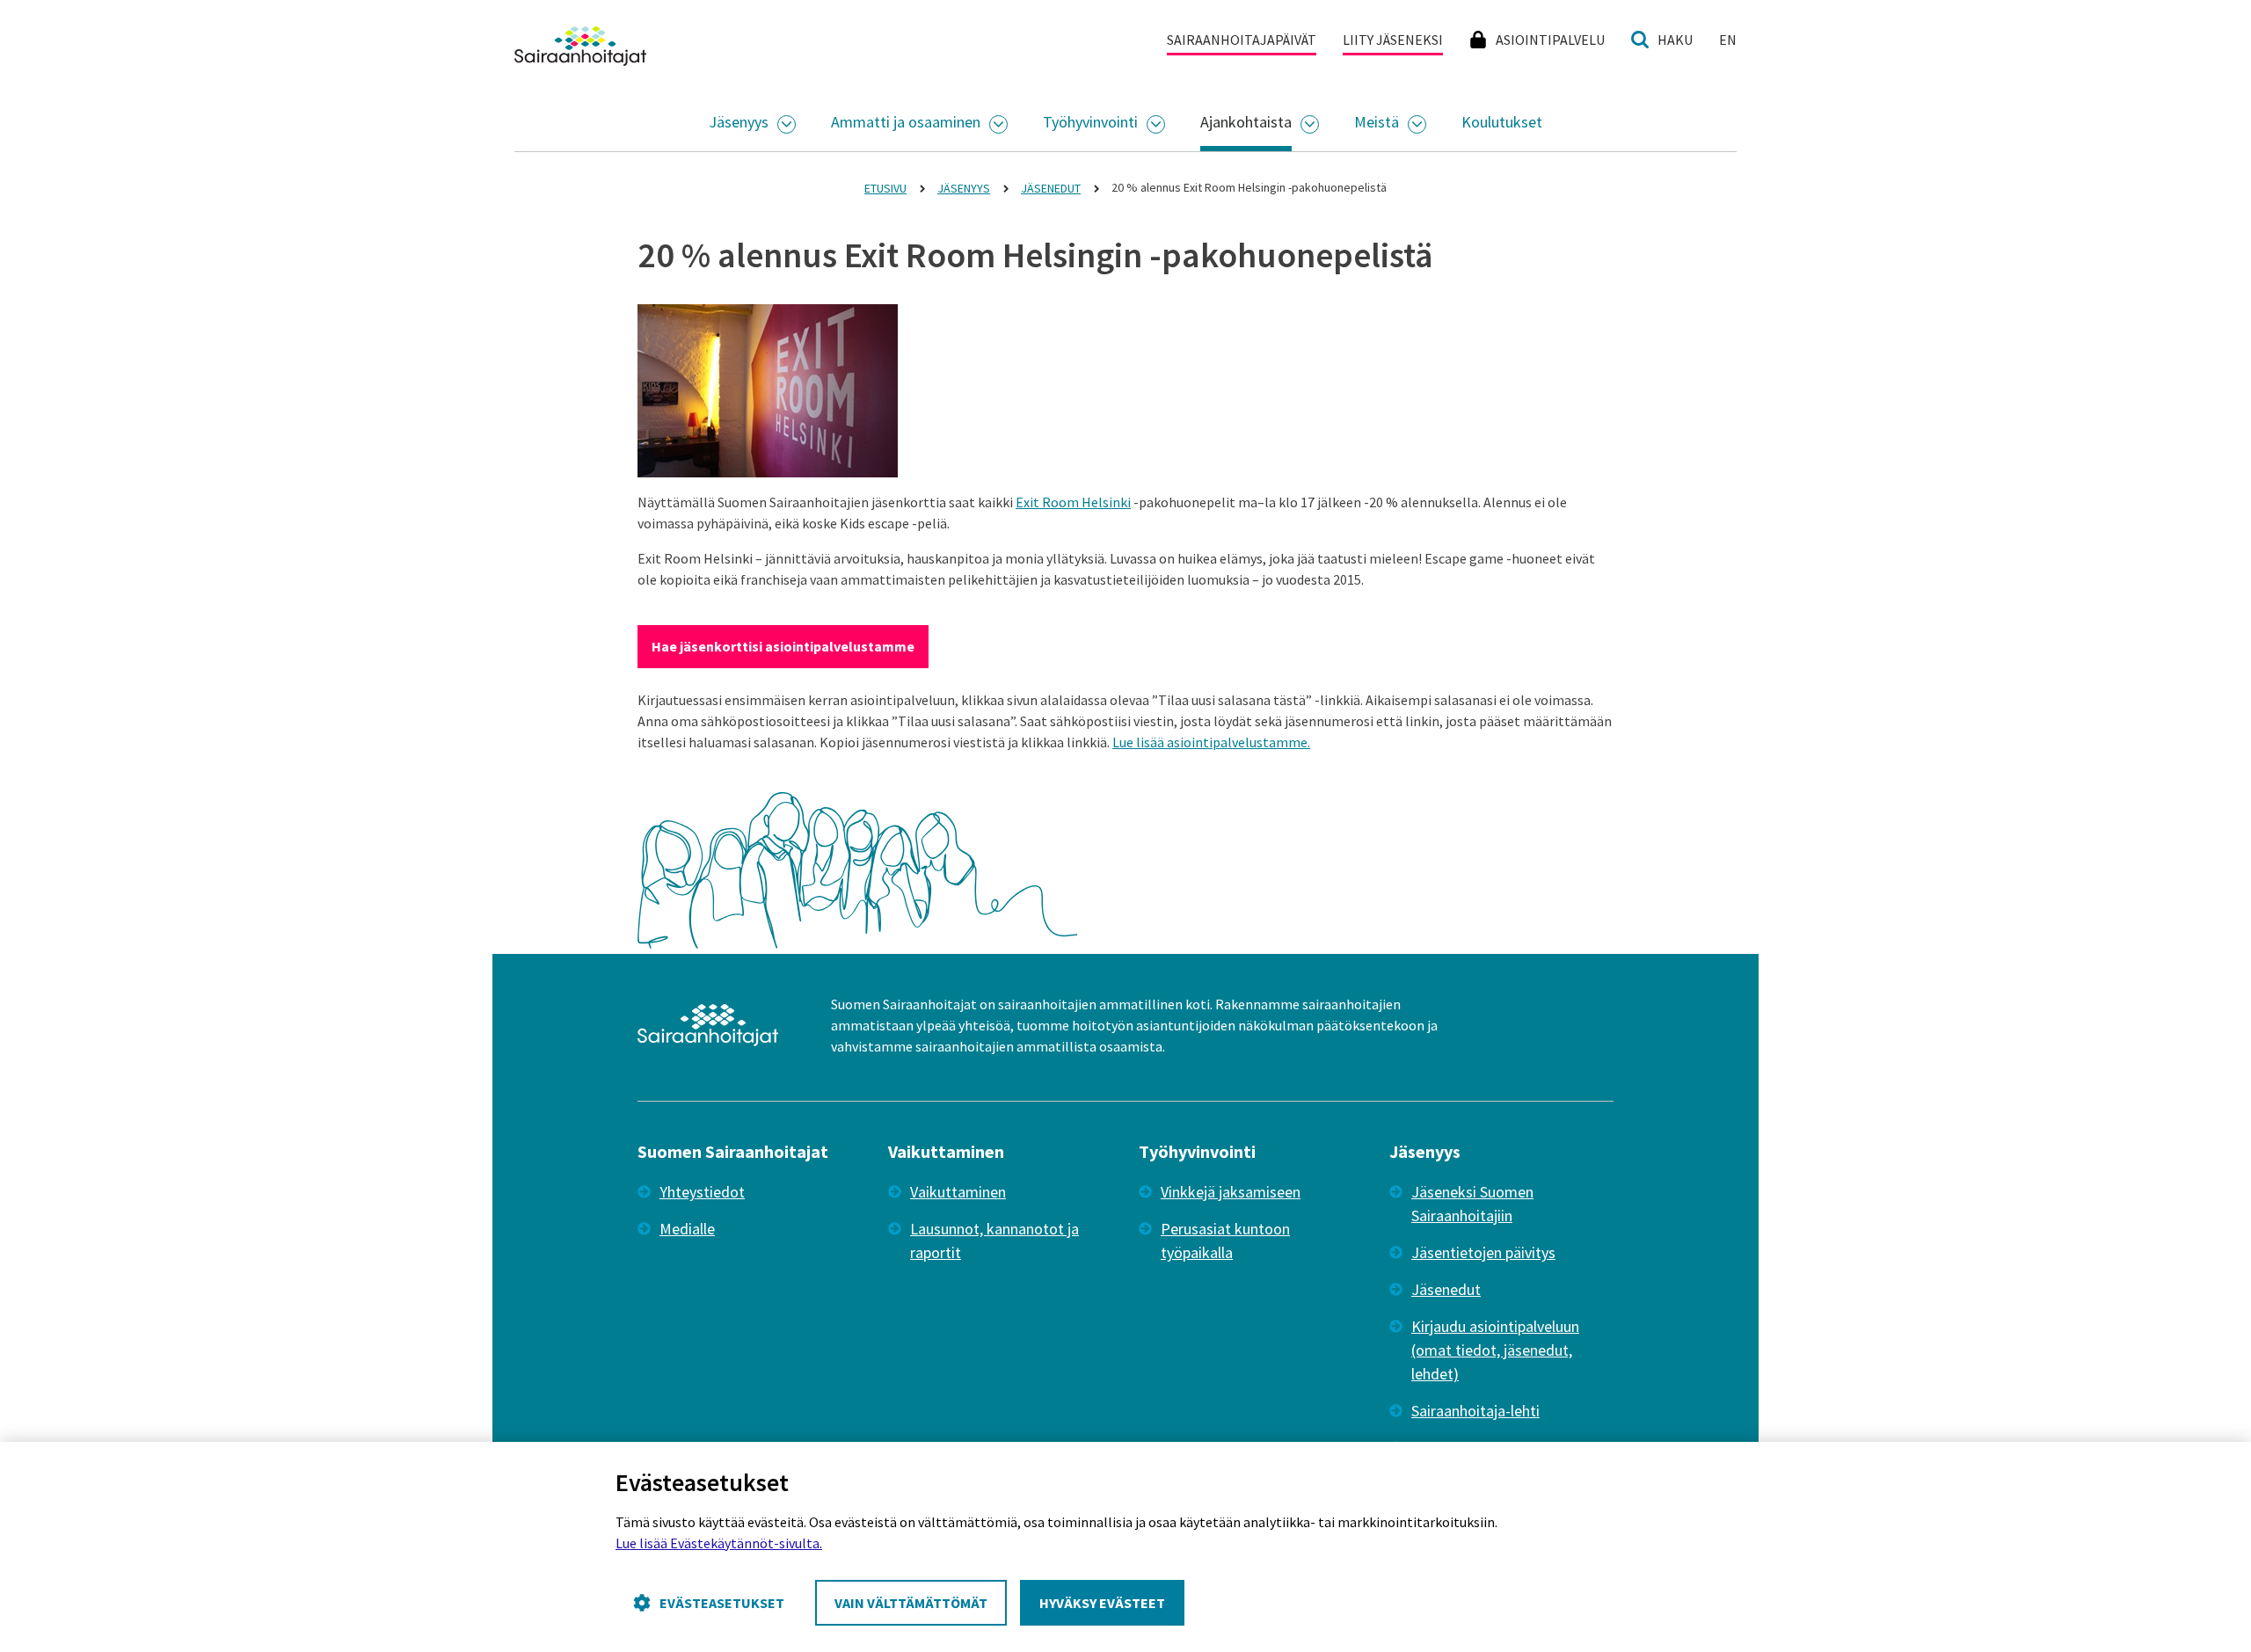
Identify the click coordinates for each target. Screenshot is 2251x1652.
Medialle (687, 1229)
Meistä (1377, 122)
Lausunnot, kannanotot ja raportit (994, 1241)
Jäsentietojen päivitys (1483, 1252)
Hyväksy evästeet (1102, 1603)
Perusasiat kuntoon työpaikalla (1225, 1241)
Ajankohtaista (1246, 122)
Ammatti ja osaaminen (906, 122)
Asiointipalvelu (1550, 40)
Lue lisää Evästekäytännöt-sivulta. (719, 1543)
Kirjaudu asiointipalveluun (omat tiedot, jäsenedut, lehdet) (1495, 1350)
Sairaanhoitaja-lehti (1475, 1411)
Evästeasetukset (722, 1603)
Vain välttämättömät (911, 1603)
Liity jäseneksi (1393, 40)
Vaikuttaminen (958, 1192)
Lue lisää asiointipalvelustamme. (1211, 742)
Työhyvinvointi (1090, 122)
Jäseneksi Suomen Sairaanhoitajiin (1472, 1204)
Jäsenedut (1446, 1289)
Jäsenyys (739, 122)
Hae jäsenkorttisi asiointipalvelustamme (783, 646)
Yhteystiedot (702, 1192)
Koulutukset (1502, 122)
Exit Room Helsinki (1073, 502)
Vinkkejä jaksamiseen (1231, 1192)
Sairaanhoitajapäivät (1242, 40)
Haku (1675, 40)
